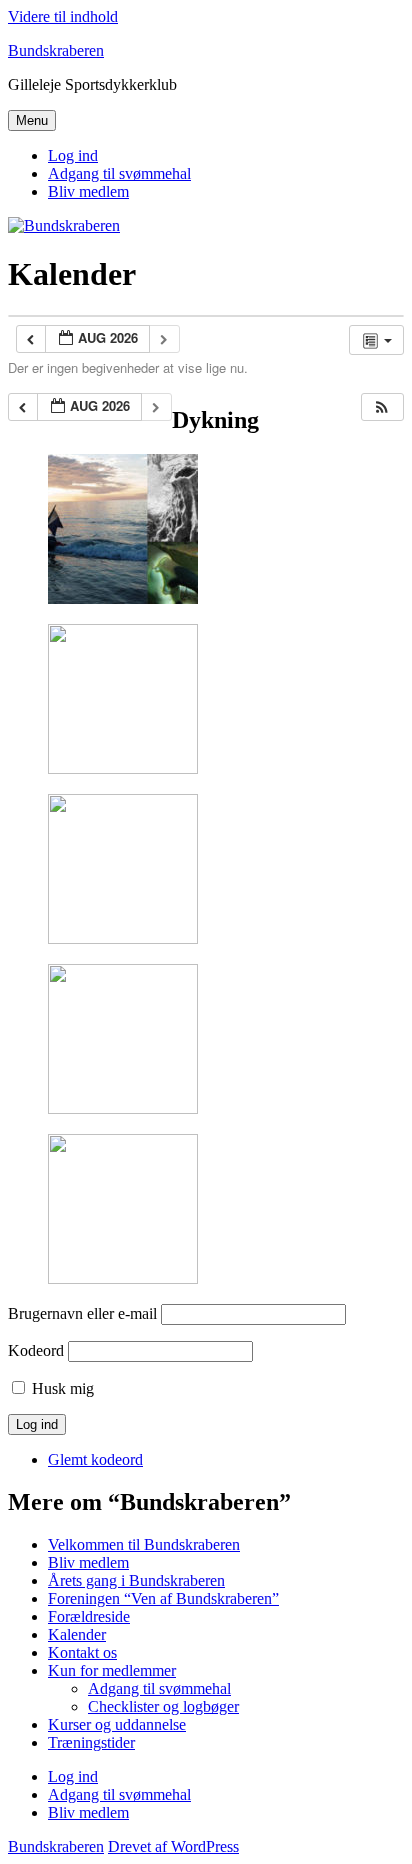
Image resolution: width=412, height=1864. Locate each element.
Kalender (77, 1634)
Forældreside (89, 1616)
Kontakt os (82, 1652)
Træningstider (91, 1742)
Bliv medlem (88, 191)
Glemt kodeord (95, 1459)
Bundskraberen (56, 50)
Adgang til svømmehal (119, 173)
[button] (382, 407)
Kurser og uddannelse (117, 1724)
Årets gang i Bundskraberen (136, 1580)
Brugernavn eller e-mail (82, 1313)
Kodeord (36, 1350)
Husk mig (63, 1388)
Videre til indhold (63, 16)
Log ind (73, 155)
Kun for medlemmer (112, 1670)
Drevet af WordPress (173, 1846)
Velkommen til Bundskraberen (144, 1544)
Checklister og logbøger (163, 1706)
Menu (32, 120)
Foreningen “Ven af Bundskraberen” (163, 1598)
